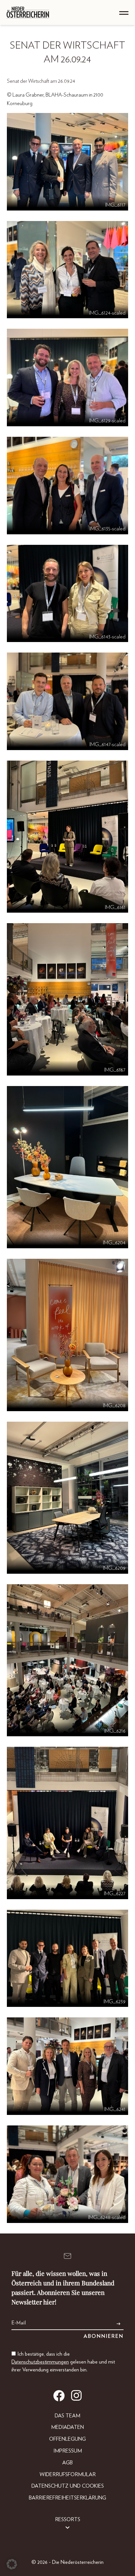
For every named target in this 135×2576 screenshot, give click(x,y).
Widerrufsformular (68, 2475)
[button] (12, 2564)
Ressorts (68, 2520)
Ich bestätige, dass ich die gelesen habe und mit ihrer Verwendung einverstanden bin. (63, 2362)
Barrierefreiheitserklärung (67, 2498)
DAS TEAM (67, 2416)
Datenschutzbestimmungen (40, 2362)
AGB (67, 2463)
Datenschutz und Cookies (68, 2486)
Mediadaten (67, 2427)
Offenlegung (67, 2439)
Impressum (68, 2451)
